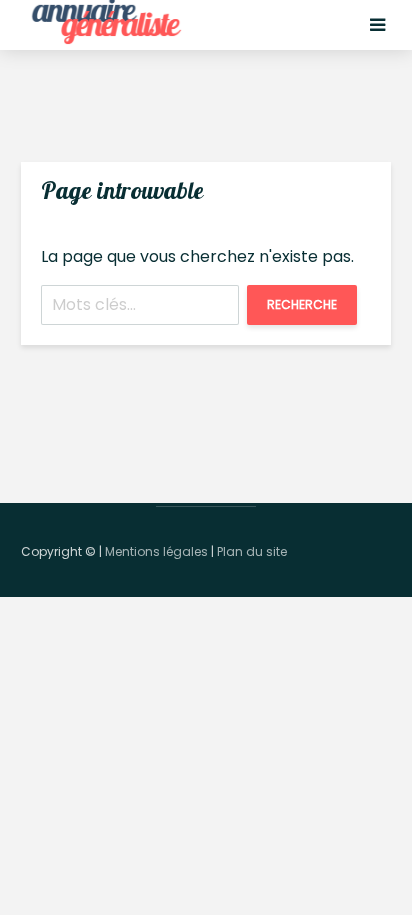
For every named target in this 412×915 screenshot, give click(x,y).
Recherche (302, 304)
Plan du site (252, 551)
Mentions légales (156, 551)
